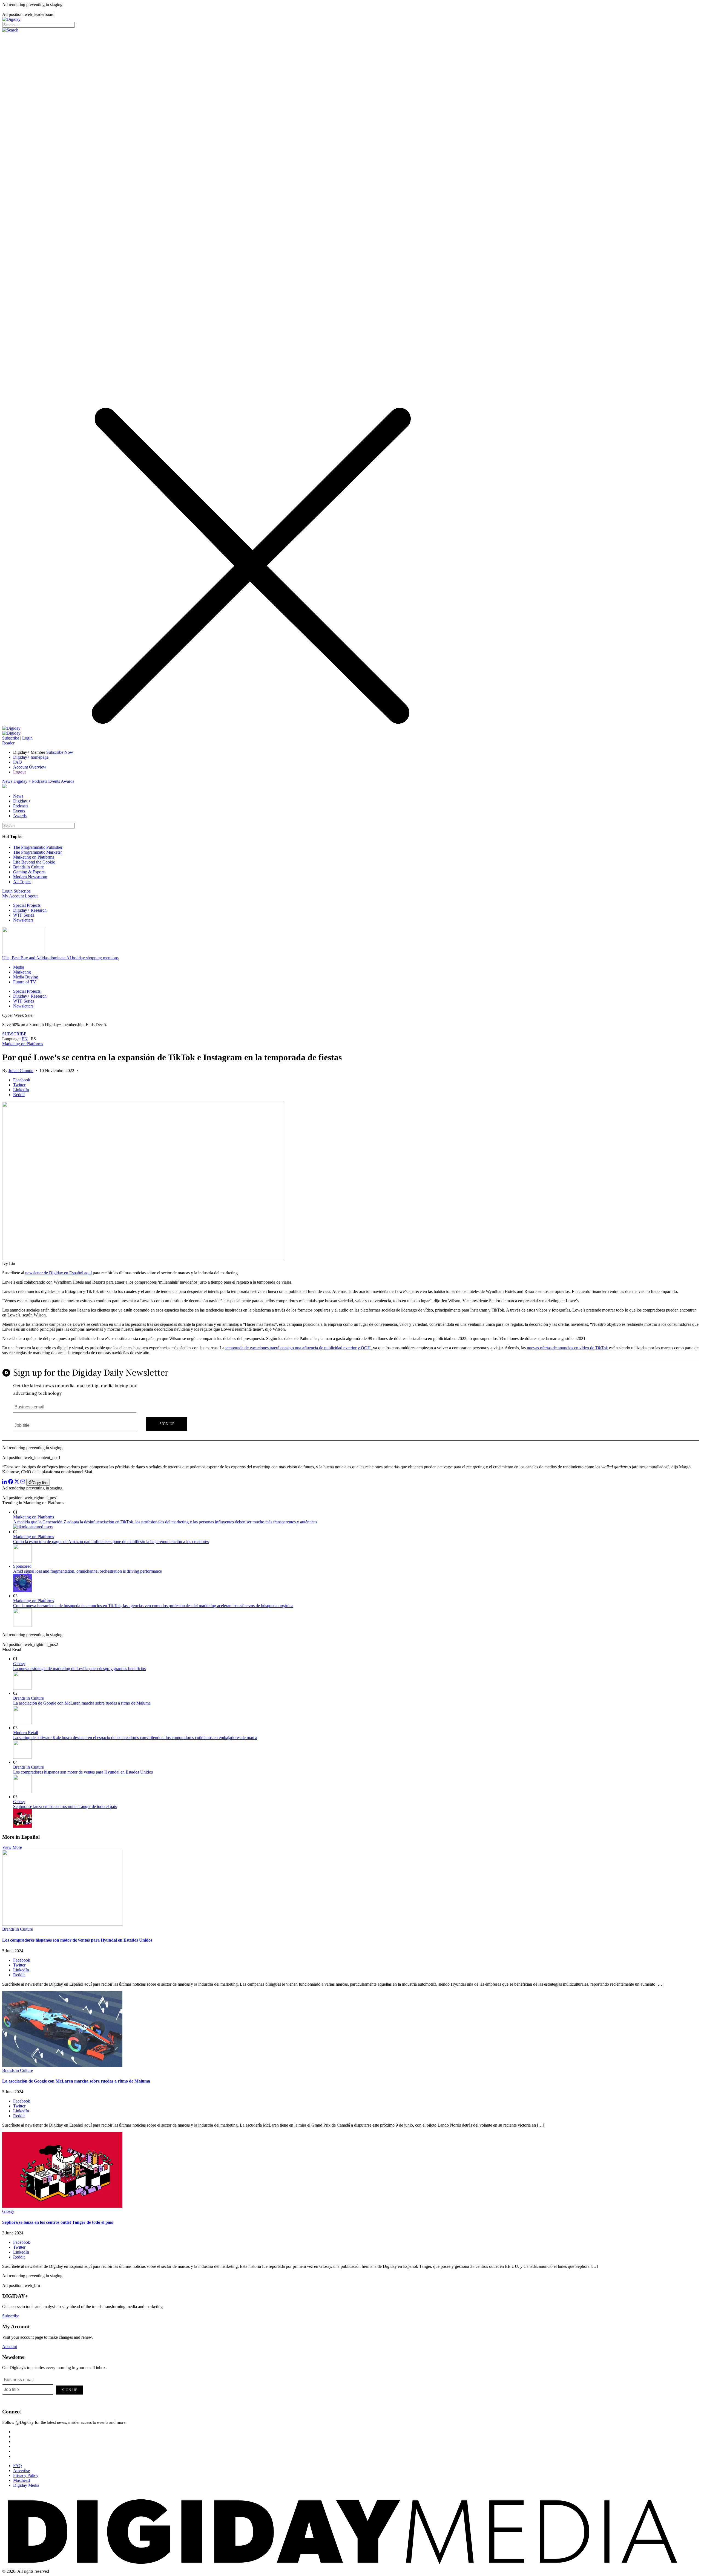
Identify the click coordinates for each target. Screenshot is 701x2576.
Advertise (21, 2470)
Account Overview (30, 767)
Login (27, 738)
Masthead (21, 2480)
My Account (13, 896)
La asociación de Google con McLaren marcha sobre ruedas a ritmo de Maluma (82, 1703)
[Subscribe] (11, 733)
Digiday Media (26, 2485)
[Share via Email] (23, 1482)
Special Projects (27, 905)
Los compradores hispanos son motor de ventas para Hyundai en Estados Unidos (83, 1772)
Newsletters (23, 920)
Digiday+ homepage (31, 757)
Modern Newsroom (30, 877)
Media (19, 967)
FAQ (18, 762)
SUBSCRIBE (14, 1034)
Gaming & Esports (29, 872)
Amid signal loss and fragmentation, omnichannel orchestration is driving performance (87, 1571)
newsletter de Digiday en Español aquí (58, 1273)
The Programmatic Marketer (38, 852)
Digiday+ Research (30, 910)
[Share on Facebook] (11, 1482)
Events (54, 781)
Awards (67, 781)
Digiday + (22, 781)
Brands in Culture (28, 867)
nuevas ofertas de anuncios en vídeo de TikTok (567, 1348)
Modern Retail (26, 1733)
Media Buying (26, 977)
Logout (19, 772)
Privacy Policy (26, 2475)
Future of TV (25, 982)
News (7, 781)
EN (25, 1039)
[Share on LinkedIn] (5, 1482)
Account (10, 2347)
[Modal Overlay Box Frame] (350, 1400)
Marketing (22, 972)
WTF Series (24, 915)
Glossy (19, 1664)
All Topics (22, 882)
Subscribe (11, 738)
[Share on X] (17, 1482)
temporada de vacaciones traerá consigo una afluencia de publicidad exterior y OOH (298, 1348)
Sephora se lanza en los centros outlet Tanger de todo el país (65, 1807)
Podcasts (40, 781)
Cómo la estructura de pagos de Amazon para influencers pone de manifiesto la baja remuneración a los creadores (111, 1542)
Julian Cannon (21, 1071)
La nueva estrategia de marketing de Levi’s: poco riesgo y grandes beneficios (79, 1669)
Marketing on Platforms (34, 857)
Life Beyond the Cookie (34, 862)
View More (12, 1847)
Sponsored (22, 1566)
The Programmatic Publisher (38, 847)
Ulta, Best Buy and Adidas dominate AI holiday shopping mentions (60, 958)
